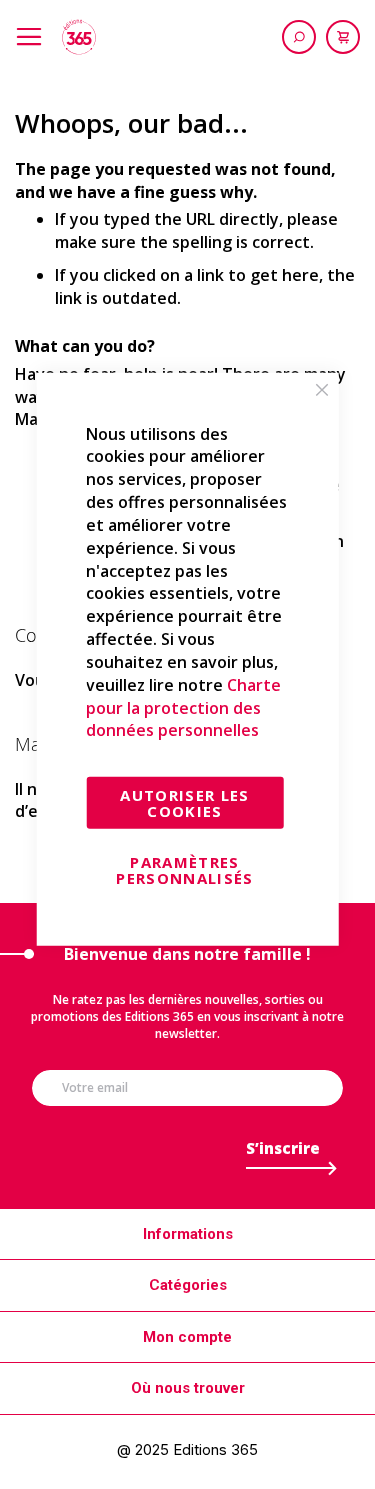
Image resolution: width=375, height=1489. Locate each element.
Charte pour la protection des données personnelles (183, 708)
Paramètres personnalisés (185, 870)
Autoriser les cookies (185, 803)
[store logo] (79, 37)
